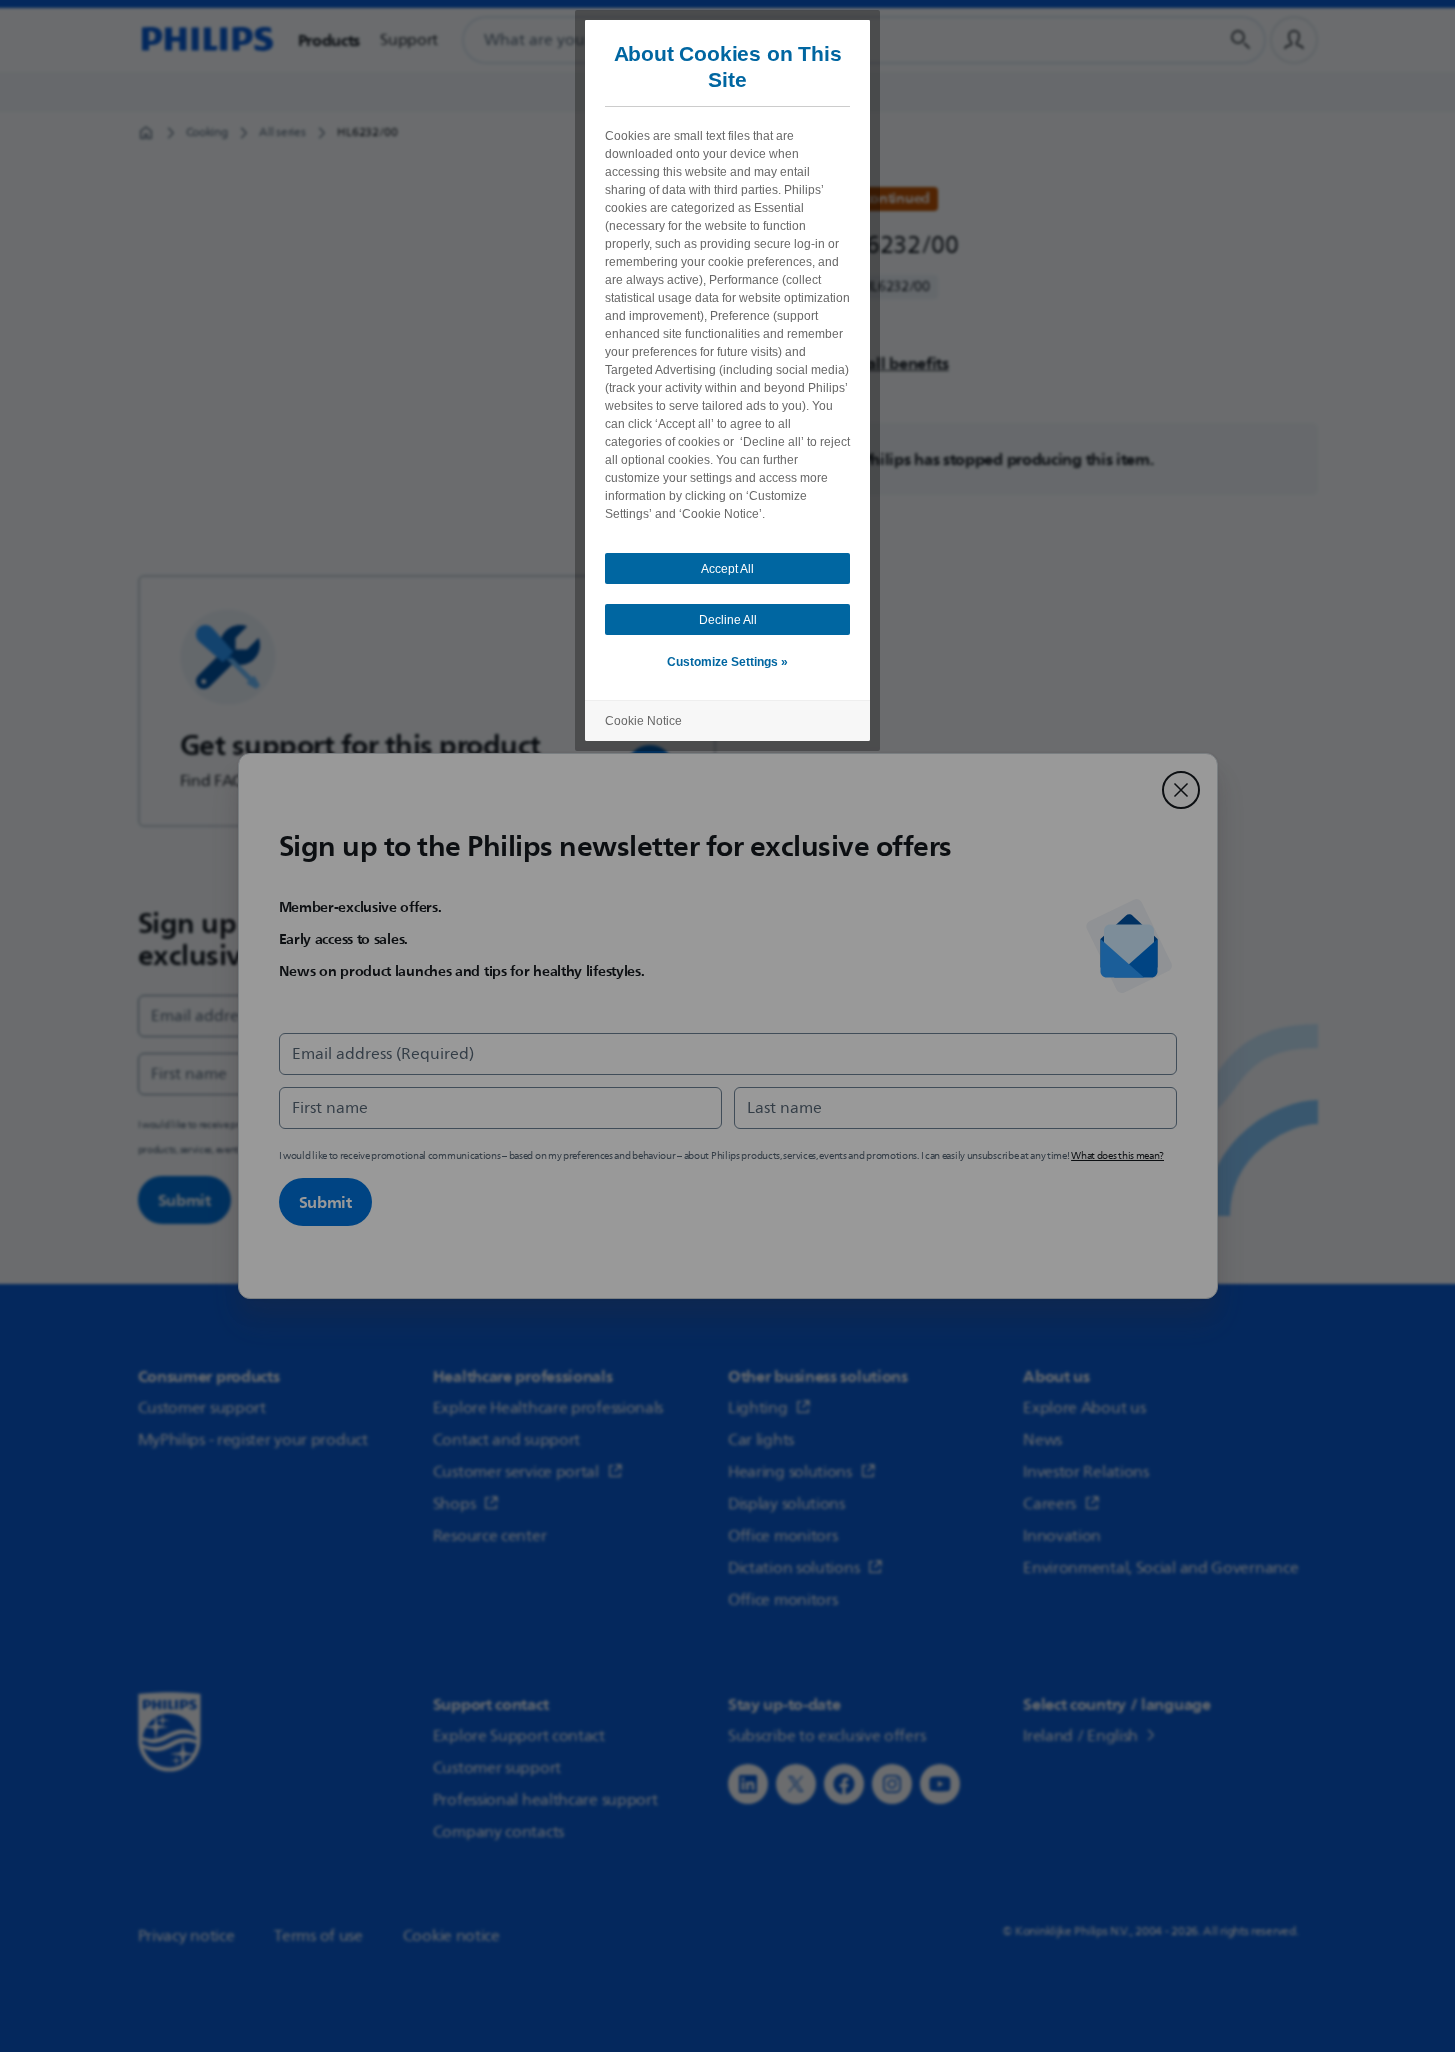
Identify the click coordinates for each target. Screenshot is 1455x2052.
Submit (325, 1202)
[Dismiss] (1181, 790)
